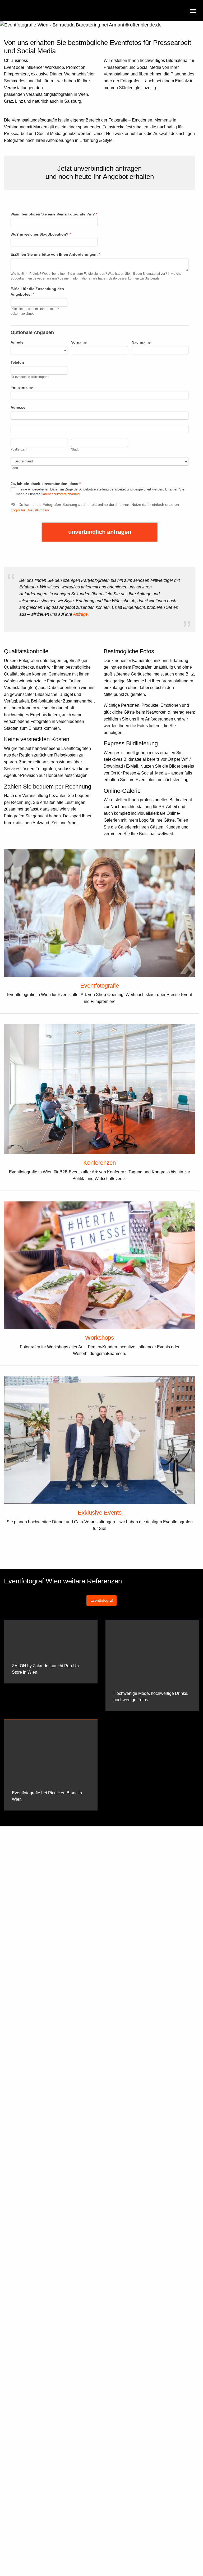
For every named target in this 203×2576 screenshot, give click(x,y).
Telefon (17, 362)
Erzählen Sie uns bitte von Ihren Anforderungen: (55, 254)
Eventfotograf (102, 1600)
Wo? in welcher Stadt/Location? (41, 234)
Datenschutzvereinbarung (60, 494)
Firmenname (22, 387)
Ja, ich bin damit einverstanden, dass (46, 484)
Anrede (17, 342)
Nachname (141, 342)
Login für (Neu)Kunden (30, 510)
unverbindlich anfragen (100, 532)
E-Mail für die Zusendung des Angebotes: (37, 292)
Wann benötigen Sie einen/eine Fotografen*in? (54, 214)
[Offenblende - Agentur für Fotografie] (55, 11)
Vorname (79, 342)
